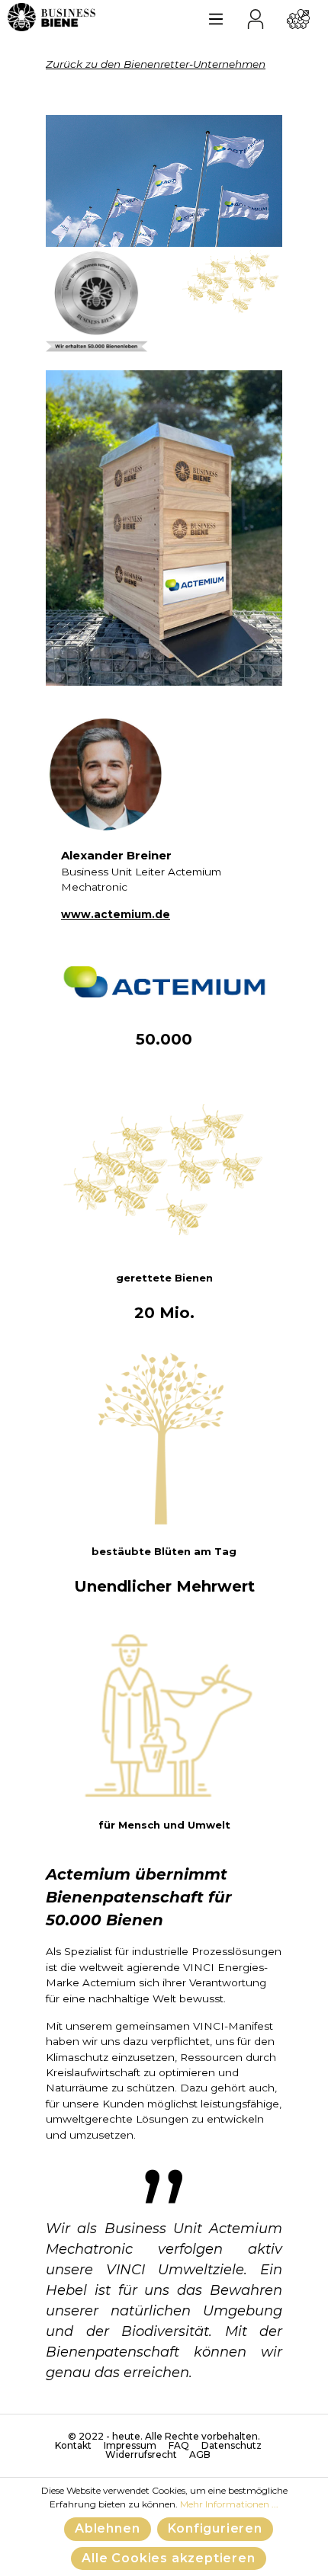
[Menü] (216, 17)
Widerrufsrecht (141, 2455)
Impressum (130, 2446)
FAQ (179, 2446)
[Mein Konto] (256, 17)
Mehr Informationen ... (229, 2504)
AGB (200, 2455)
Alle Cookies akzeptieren (168, 2558)
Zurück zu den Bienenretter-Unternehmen (156, 64)
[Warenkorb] (298, 17)
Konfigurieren (215, 2528)
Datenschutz (232, 2446)
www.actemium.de (116, 914)
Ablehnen (107, 2528)
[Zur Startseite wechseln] (51, 17)
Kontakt (73, 2446)
